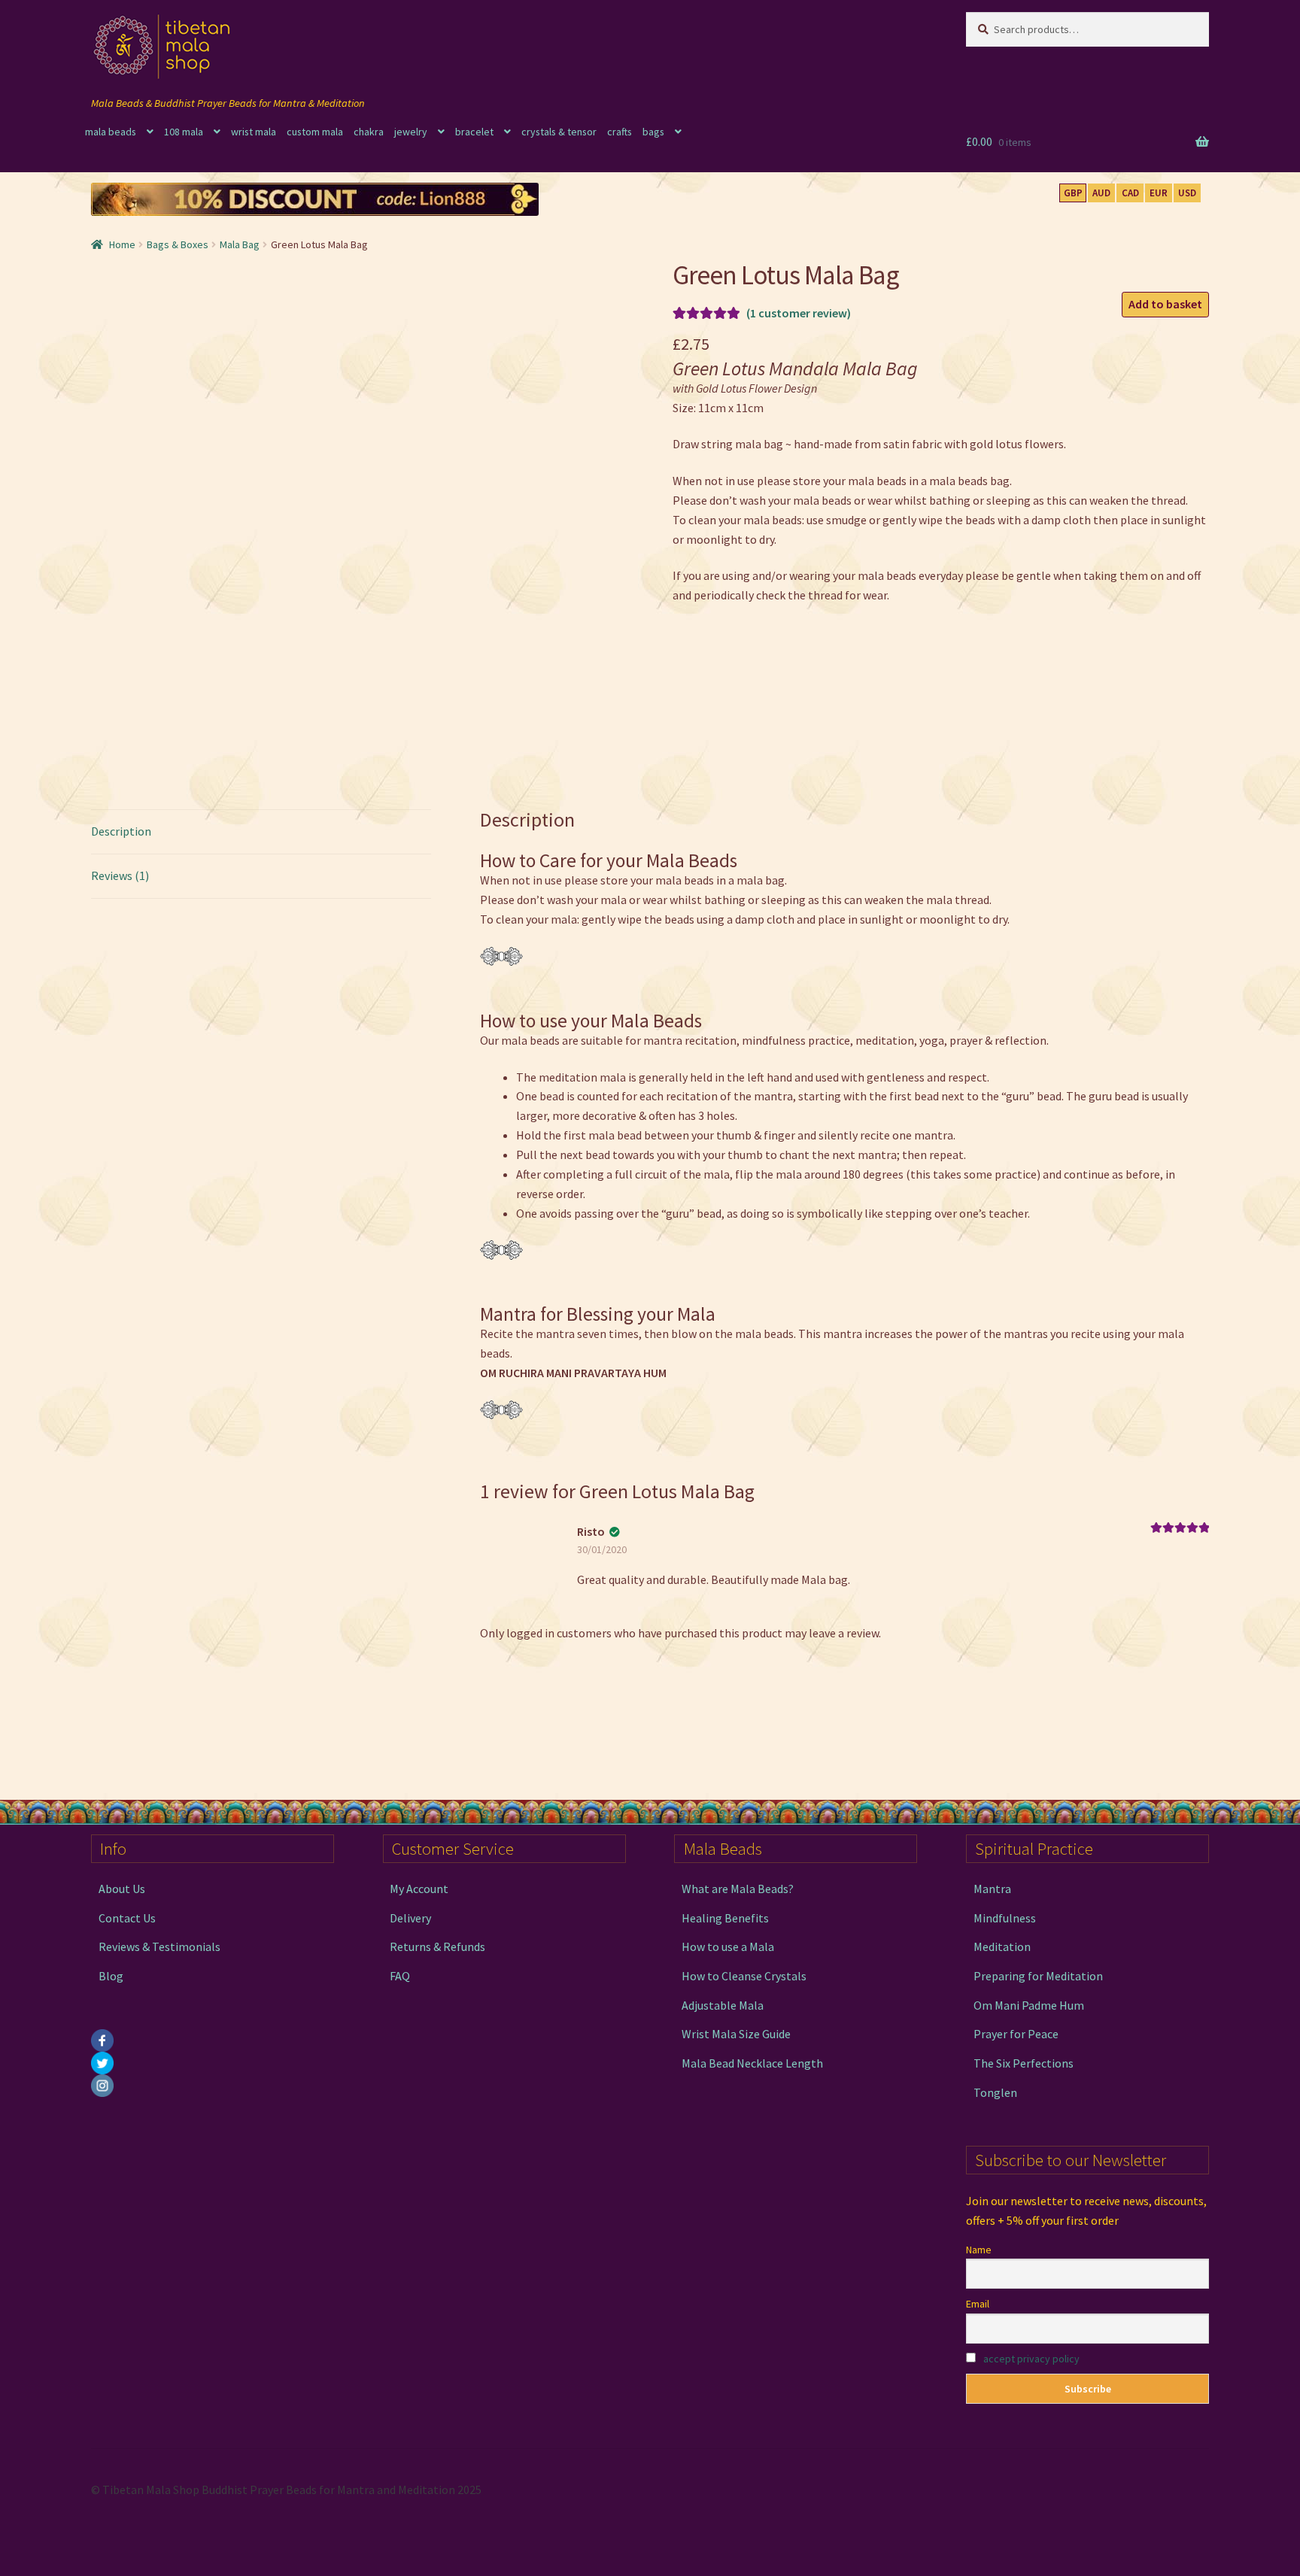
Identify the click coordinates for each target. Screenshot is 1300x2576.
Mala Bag (240, 244)
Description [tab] (121, 831)
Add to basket (1165, 304)
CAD (1130, 193)
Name (979, 2250)
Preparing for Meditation (1038, 1976)
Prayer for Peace (1016, 2034)
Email (978, 2304)
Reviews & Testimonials (159, 1946)
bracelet (474, 132)
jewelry (411, 132)
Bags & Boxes (178, 244)
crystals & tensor (559, 132)
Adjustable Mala (723, 2005)
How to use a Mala (728, 1946)
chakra (369, 132)
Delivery (410, 1918)
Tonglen (995, 2092)
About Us (122, 1889)
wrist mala (254, 132)
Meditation (1002, 1946)
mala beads (111, 132)
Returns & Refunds (437, 1946)
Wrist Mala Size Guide (736, 2034)
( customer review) (799, 313)
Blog (111, 1976)
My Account (419, 1889)
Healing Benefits (725, 1918)
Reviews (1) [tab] (120, 875)
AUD (1101, 193)
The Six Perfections (1024, 2063)
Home (122, 244)
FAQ (400, 1976)
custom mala (315, 132)
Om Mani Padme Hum (1029, 2005)
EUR (1159, 193)
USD (1187, 193)
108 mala (184, 132)
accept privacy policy (1031, 2359)
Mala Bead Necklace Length (752, 2063)
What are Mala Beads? (738, 1889)
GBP (1073, 193)
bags (653, 132)
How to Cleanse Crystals (744, 1976)
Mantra (992, 1889)
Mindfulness (1005, 1918)
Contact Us (127, 1918)
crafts (620, 132)
